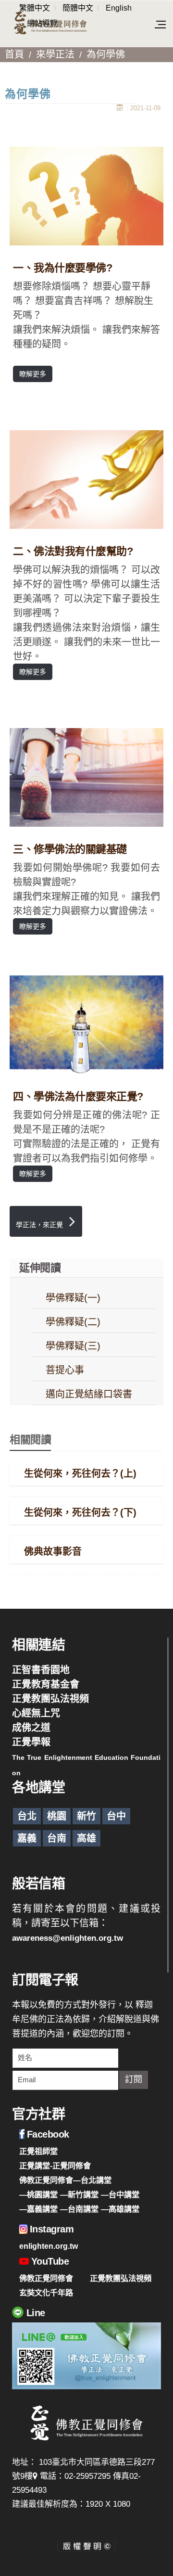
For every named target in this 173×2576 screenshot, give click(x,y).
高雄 (86, 1838)
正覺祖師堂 (38, 2151)
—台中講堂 (120, 2194)
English (119, 8)
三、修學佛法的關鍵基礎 (70, 849)
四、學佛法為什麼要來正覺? (78, 1096)
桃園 (57, 1816)
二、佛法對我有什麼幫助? (73, 551)
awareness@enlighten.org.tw (68, 1938)
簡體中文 (78, 8)
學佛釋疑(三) (73, 1346)
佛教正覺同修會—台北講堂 (65, 2180)
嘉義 (27, 1838)
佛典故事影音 (53, 1551)
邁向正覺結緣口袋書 (89, 1394)
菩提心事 (65, 1370)
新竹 (86, 1816)
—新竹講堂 (79, 2194)
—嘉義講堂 (38, 2209)
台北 (27, 1816)
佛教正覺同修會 (46, 2278)
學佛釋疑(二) (73, 1322)
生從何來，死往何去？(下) (80, 1512)
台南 (57, 1838)
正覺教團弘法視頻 (50, 1699)
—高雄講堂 (120, 2209)
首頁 (14, 54)
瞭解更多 (33, 374)
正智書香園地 (41, 1670)
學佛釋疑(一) (73, 1298)
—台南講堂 (79, 2209)
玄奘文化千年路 (46, 2293)
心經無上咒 (36, 1713)
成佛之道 (31, 1728)
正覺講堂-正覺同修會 (55, 2166)
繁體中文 (35, 8)
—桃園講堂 (38, 2194)
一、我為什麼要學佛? (62, 268)
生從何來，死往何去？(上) (80, 1474)
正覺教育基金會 (46, 1684)
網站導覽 (42, 23)
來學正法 (55, 54)
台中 (116, 1816)
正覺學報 (31, 1742)
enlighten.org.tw (49, 2246)
